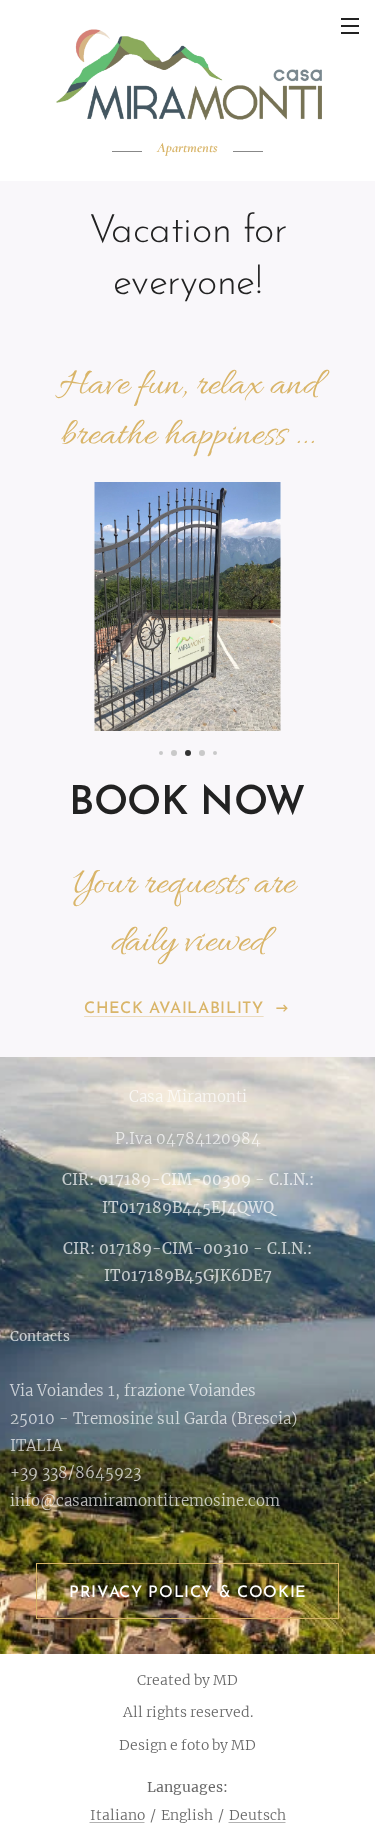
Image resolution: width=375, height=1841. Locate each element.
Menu (350, 25)
